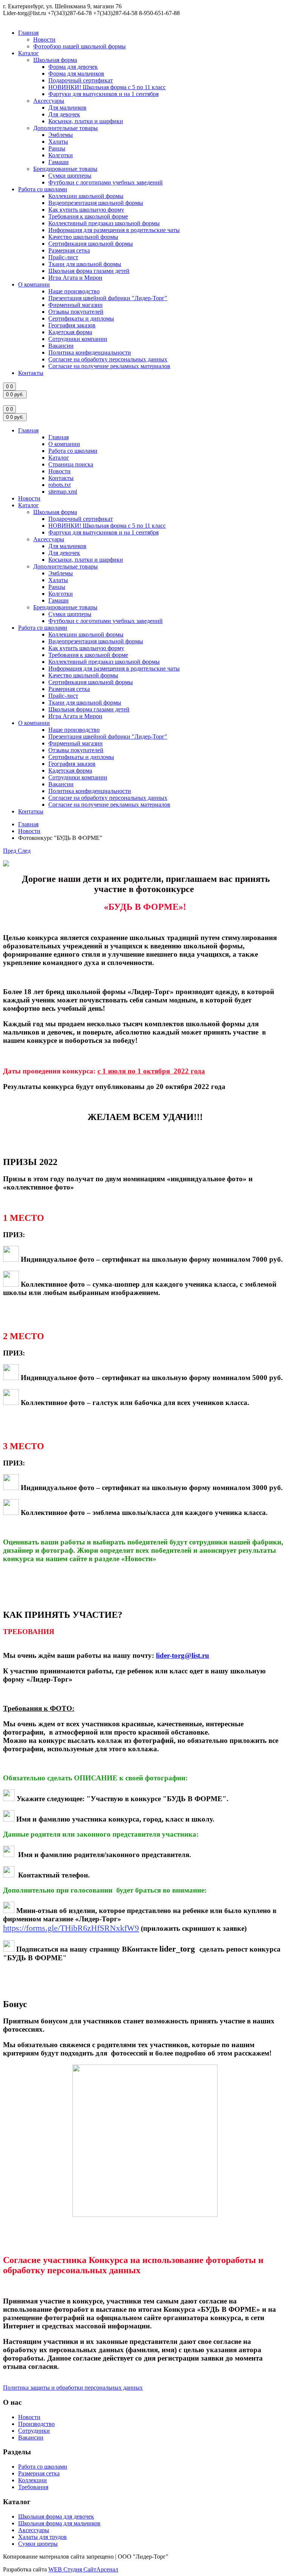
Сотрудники (34, 2431)
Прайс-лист (63, 257)
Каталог (29, 53)
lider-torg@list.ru (183, 1655)
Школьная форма (55, 60)
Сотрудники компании (78, 339)
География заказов (72, 325)
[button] (10, 851)
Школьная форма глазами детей (89, 271)
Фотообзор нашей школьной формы (79, 46)
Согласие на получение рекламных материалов (109, 366)
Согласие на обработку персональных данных (108, 359)
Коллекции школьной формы (86, 196)
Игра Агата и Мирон (75, 278)
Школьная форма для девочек (56, 2516)
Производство (36, 2424)
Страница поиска (71, 464)
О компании (34, 284)
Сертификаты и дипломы (81, 318)
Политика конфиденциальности (90, 352)
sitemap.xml (63, 492)
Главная (28, 33)
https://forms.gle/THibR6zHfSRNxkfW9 (71, 1928)
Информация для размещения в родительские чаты (114, 230)
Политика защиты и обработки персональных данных (73, 2388)
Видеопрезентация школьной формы (96, 203)
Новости (44, 39)
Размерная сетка (69, 250)
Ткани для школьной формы (85, 264)
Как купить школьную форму (86, 210)
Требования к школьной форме (88, 216)
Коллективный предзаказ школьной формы (104, 223)
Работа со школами (43, 189)
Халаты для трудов (42, 2537)
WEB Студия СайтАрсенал (83, 2569)
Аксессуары (49, 101)
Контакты (31, 373)
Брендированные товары (65, 169)
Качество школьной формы (83, 237)
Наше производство (74, 291)
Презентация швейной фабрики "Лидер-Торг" (108, 298)
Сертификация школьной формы (91, 244)
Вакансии (61, 346)
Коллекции (32, 2480)
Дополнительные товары (66, 128)
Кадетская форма (70, 332)
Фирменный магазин (76, 305)
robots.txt (59, 485)
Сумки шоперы (38, 2544)
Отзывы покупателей (76, 312)
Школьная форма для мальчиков (59, 2523)
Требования (33, 2487)
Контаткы (31, 811)
